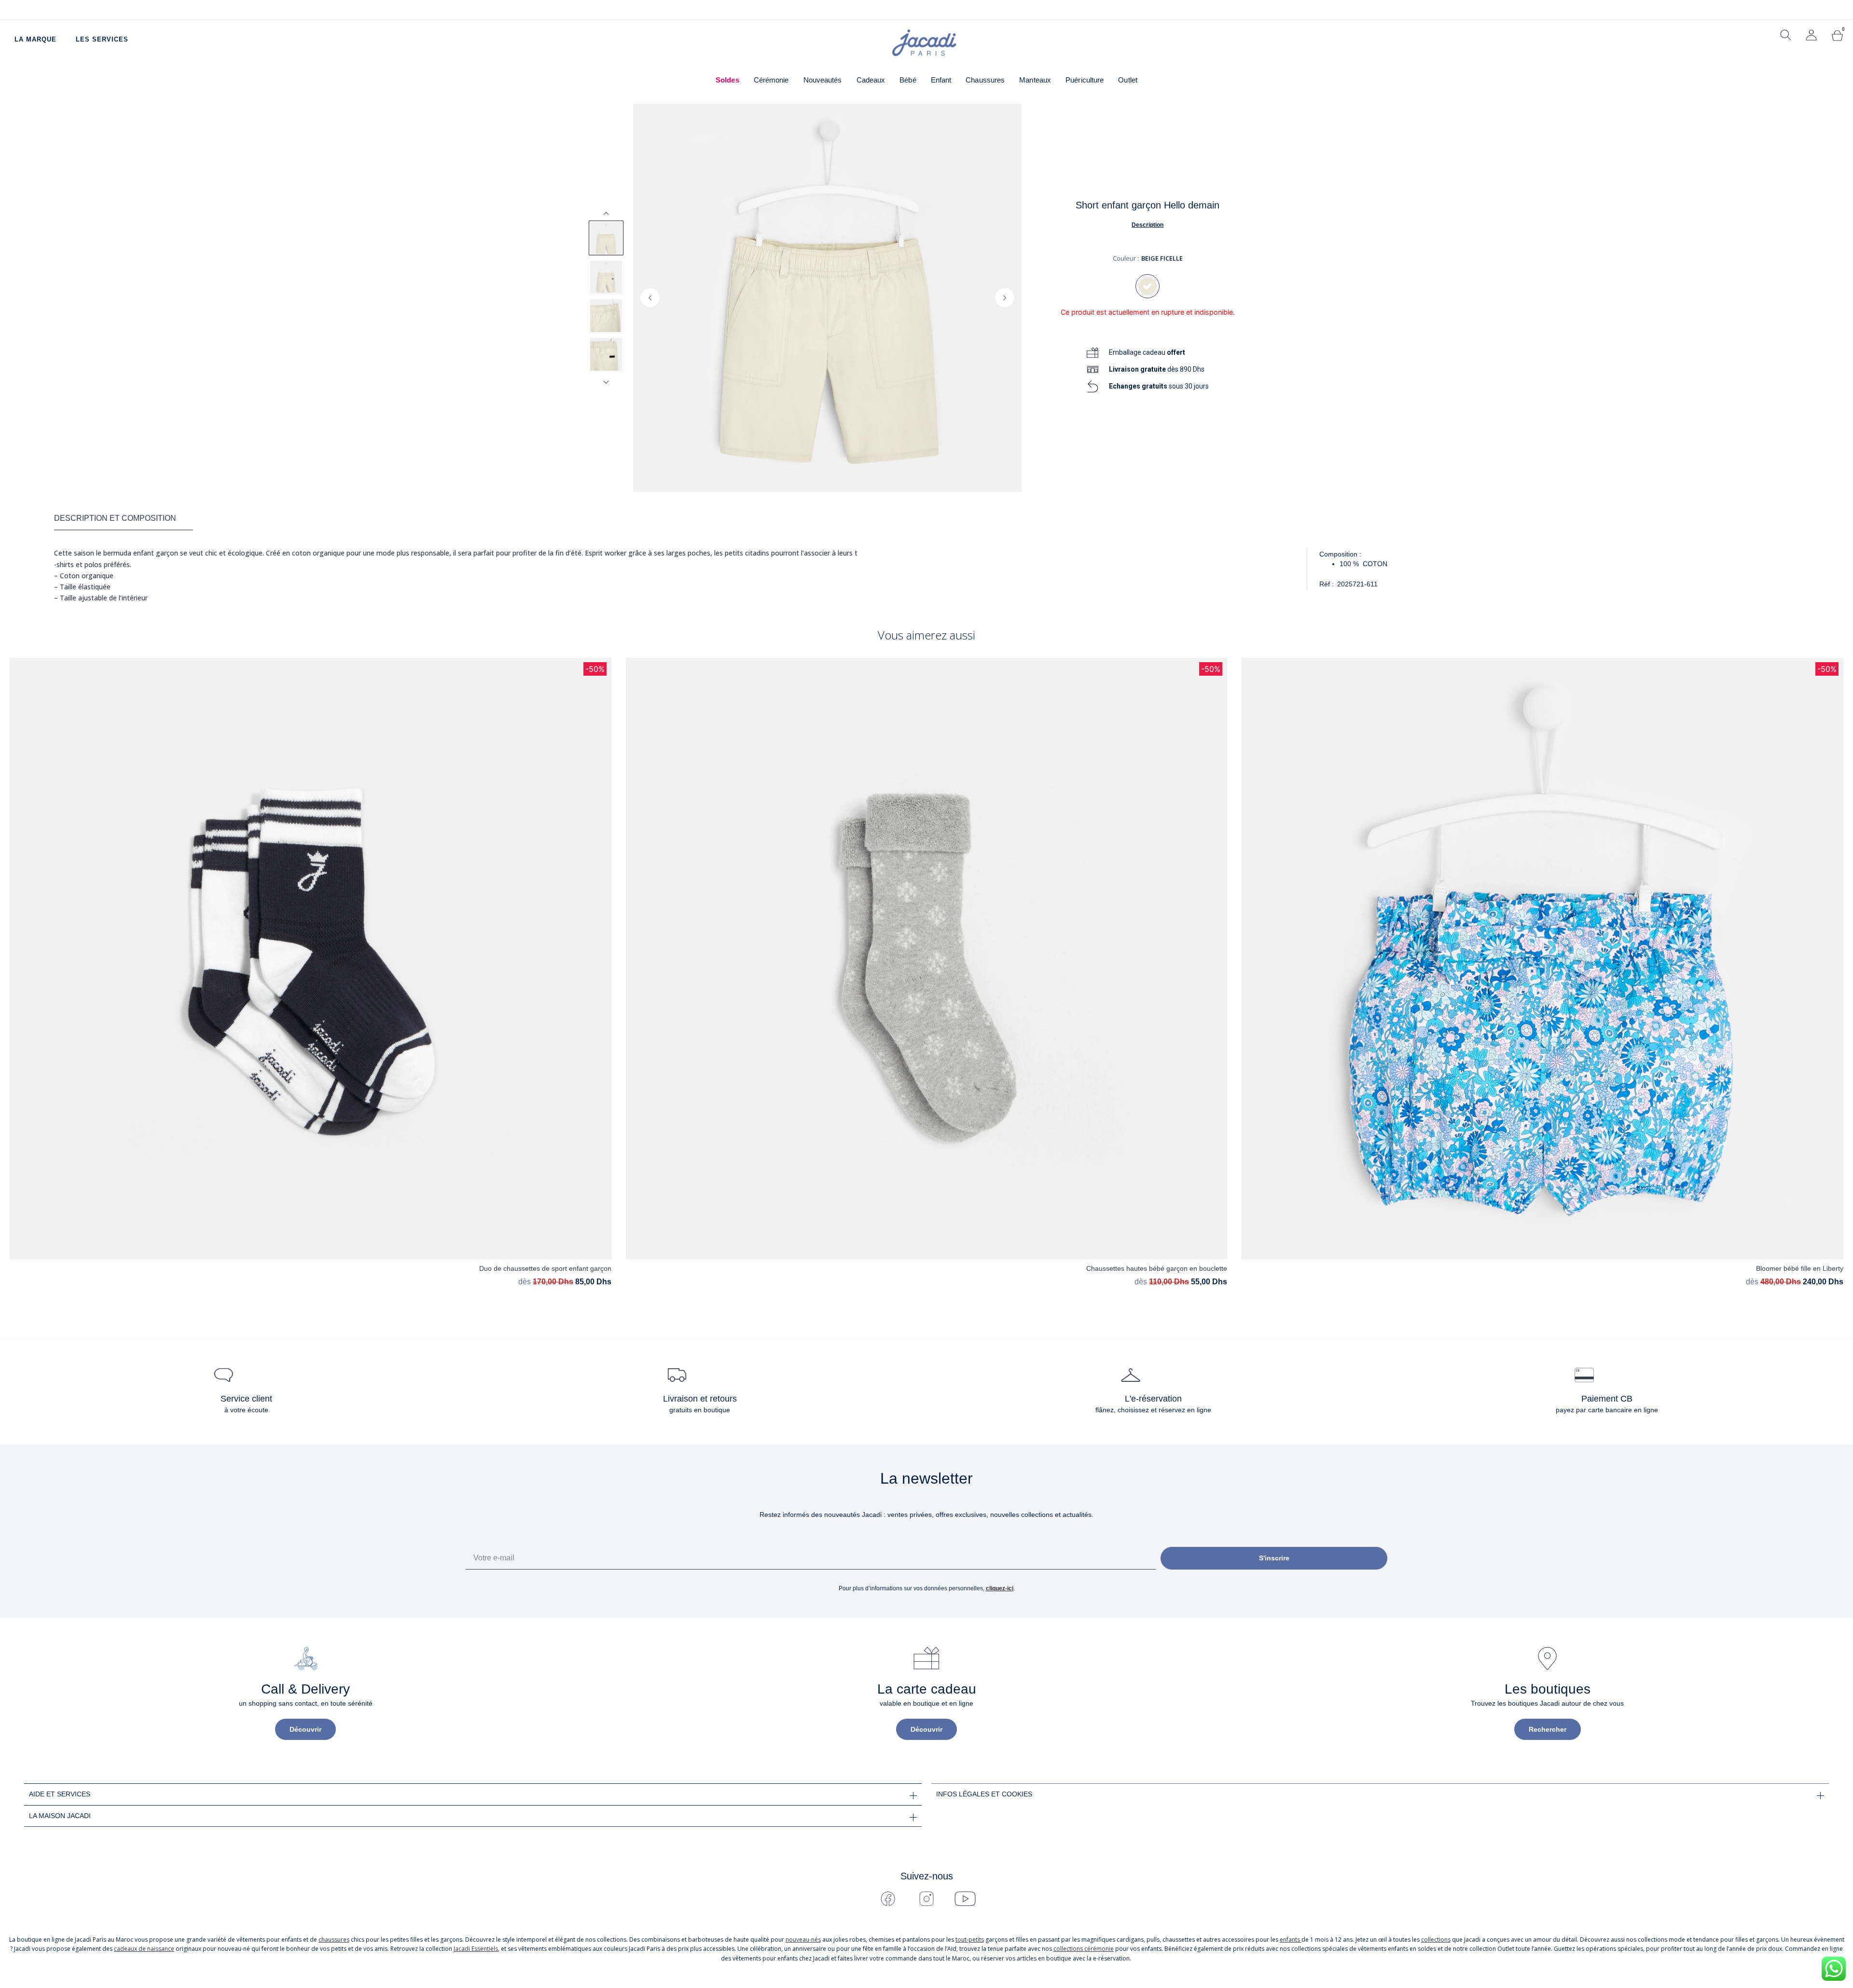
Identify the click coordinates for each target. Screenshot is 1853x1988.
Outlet (1128, 80)
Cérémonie (771, 80)
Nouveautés (823, 80)
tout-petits (970, 1939)
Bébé (908, 80)
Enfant (941, 80)
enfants (1291, 1939)
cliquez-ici (1000, 1588)
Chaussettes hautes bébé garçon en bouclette (1157, 1268)
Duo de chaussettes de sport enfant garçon (545, 1268)
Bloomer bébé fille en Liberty (1800, 1268)
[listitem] (606, 238)
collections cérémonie (1084, 1949)
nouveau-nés (803, 1939)
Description (1148, 225)
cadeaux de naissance (144, 1949)
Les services (102, 39)
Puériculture (1085, 80)
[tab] (124, 519)
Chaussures (985, 80)
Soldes (727, 80)
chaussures (334, 1939)
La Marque (35, 39)
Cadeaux (871, 80)
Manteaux (1035, 80)
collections (1436, 1939)
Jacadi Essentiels (476, 1949)
